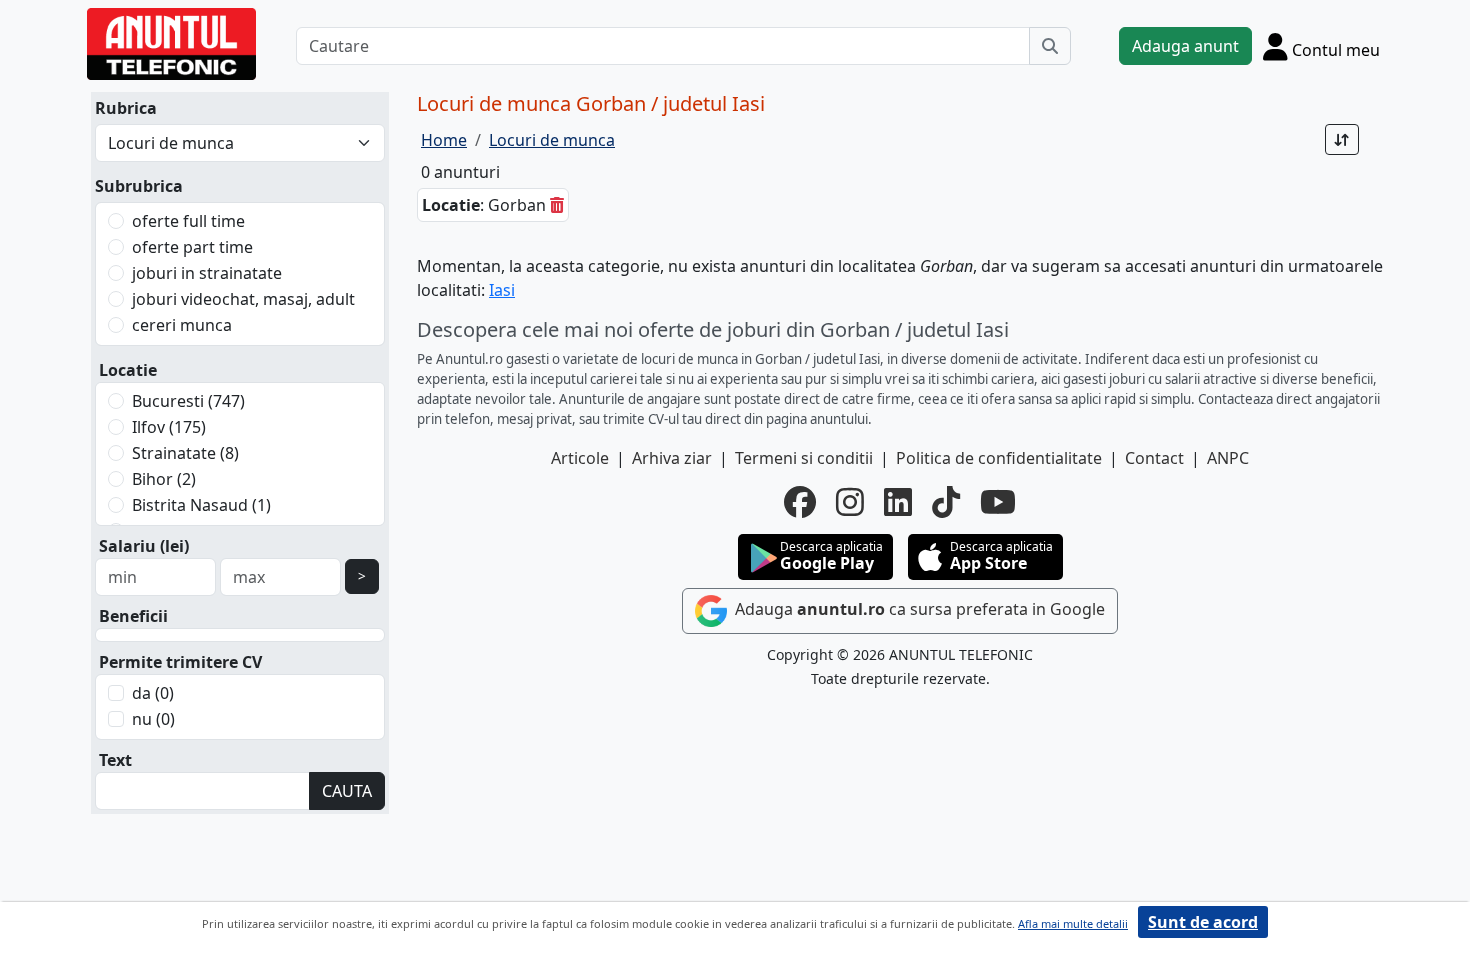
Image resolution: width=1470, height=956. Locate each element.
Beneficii (133, 616)
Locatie (128, 370)
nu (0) (153, 719)
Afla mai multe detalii (1073, 923)
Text (115, 760)
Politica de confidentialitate (999, 458)
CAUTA (347, 791)
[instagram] (850, 502)
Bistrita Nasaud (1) (201, 505)
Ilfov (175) (169, 427)
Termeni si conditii (804, 458)
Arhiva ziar (672, 458)
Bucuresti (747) (188, 401)
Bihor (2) (164, 479)
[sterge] (557, 205)
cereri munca (182, 325)
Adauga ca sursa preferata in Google (918, 609)
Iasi (502, 290)
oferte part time (192, 247)
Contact (1154, 458)
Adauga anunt (1185, 46)
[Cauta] (1050, 46)
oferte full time (188, 221)
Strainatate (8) (185, 453)
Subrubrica (139, 186)
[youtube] (998, 502)
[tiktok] (946, 502)
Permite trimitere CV (180, 662)
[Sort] (1342, 139)
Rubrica (126, 108)
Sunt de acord (1203, 922)
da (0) (153, 693)
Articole (580, 458)
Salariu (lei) (144, 546)
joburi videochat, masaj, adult (243, 299)
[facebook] (800, 502)
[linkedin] (898, 502)
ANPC (1228, 458)
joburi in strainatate (207, 273)
